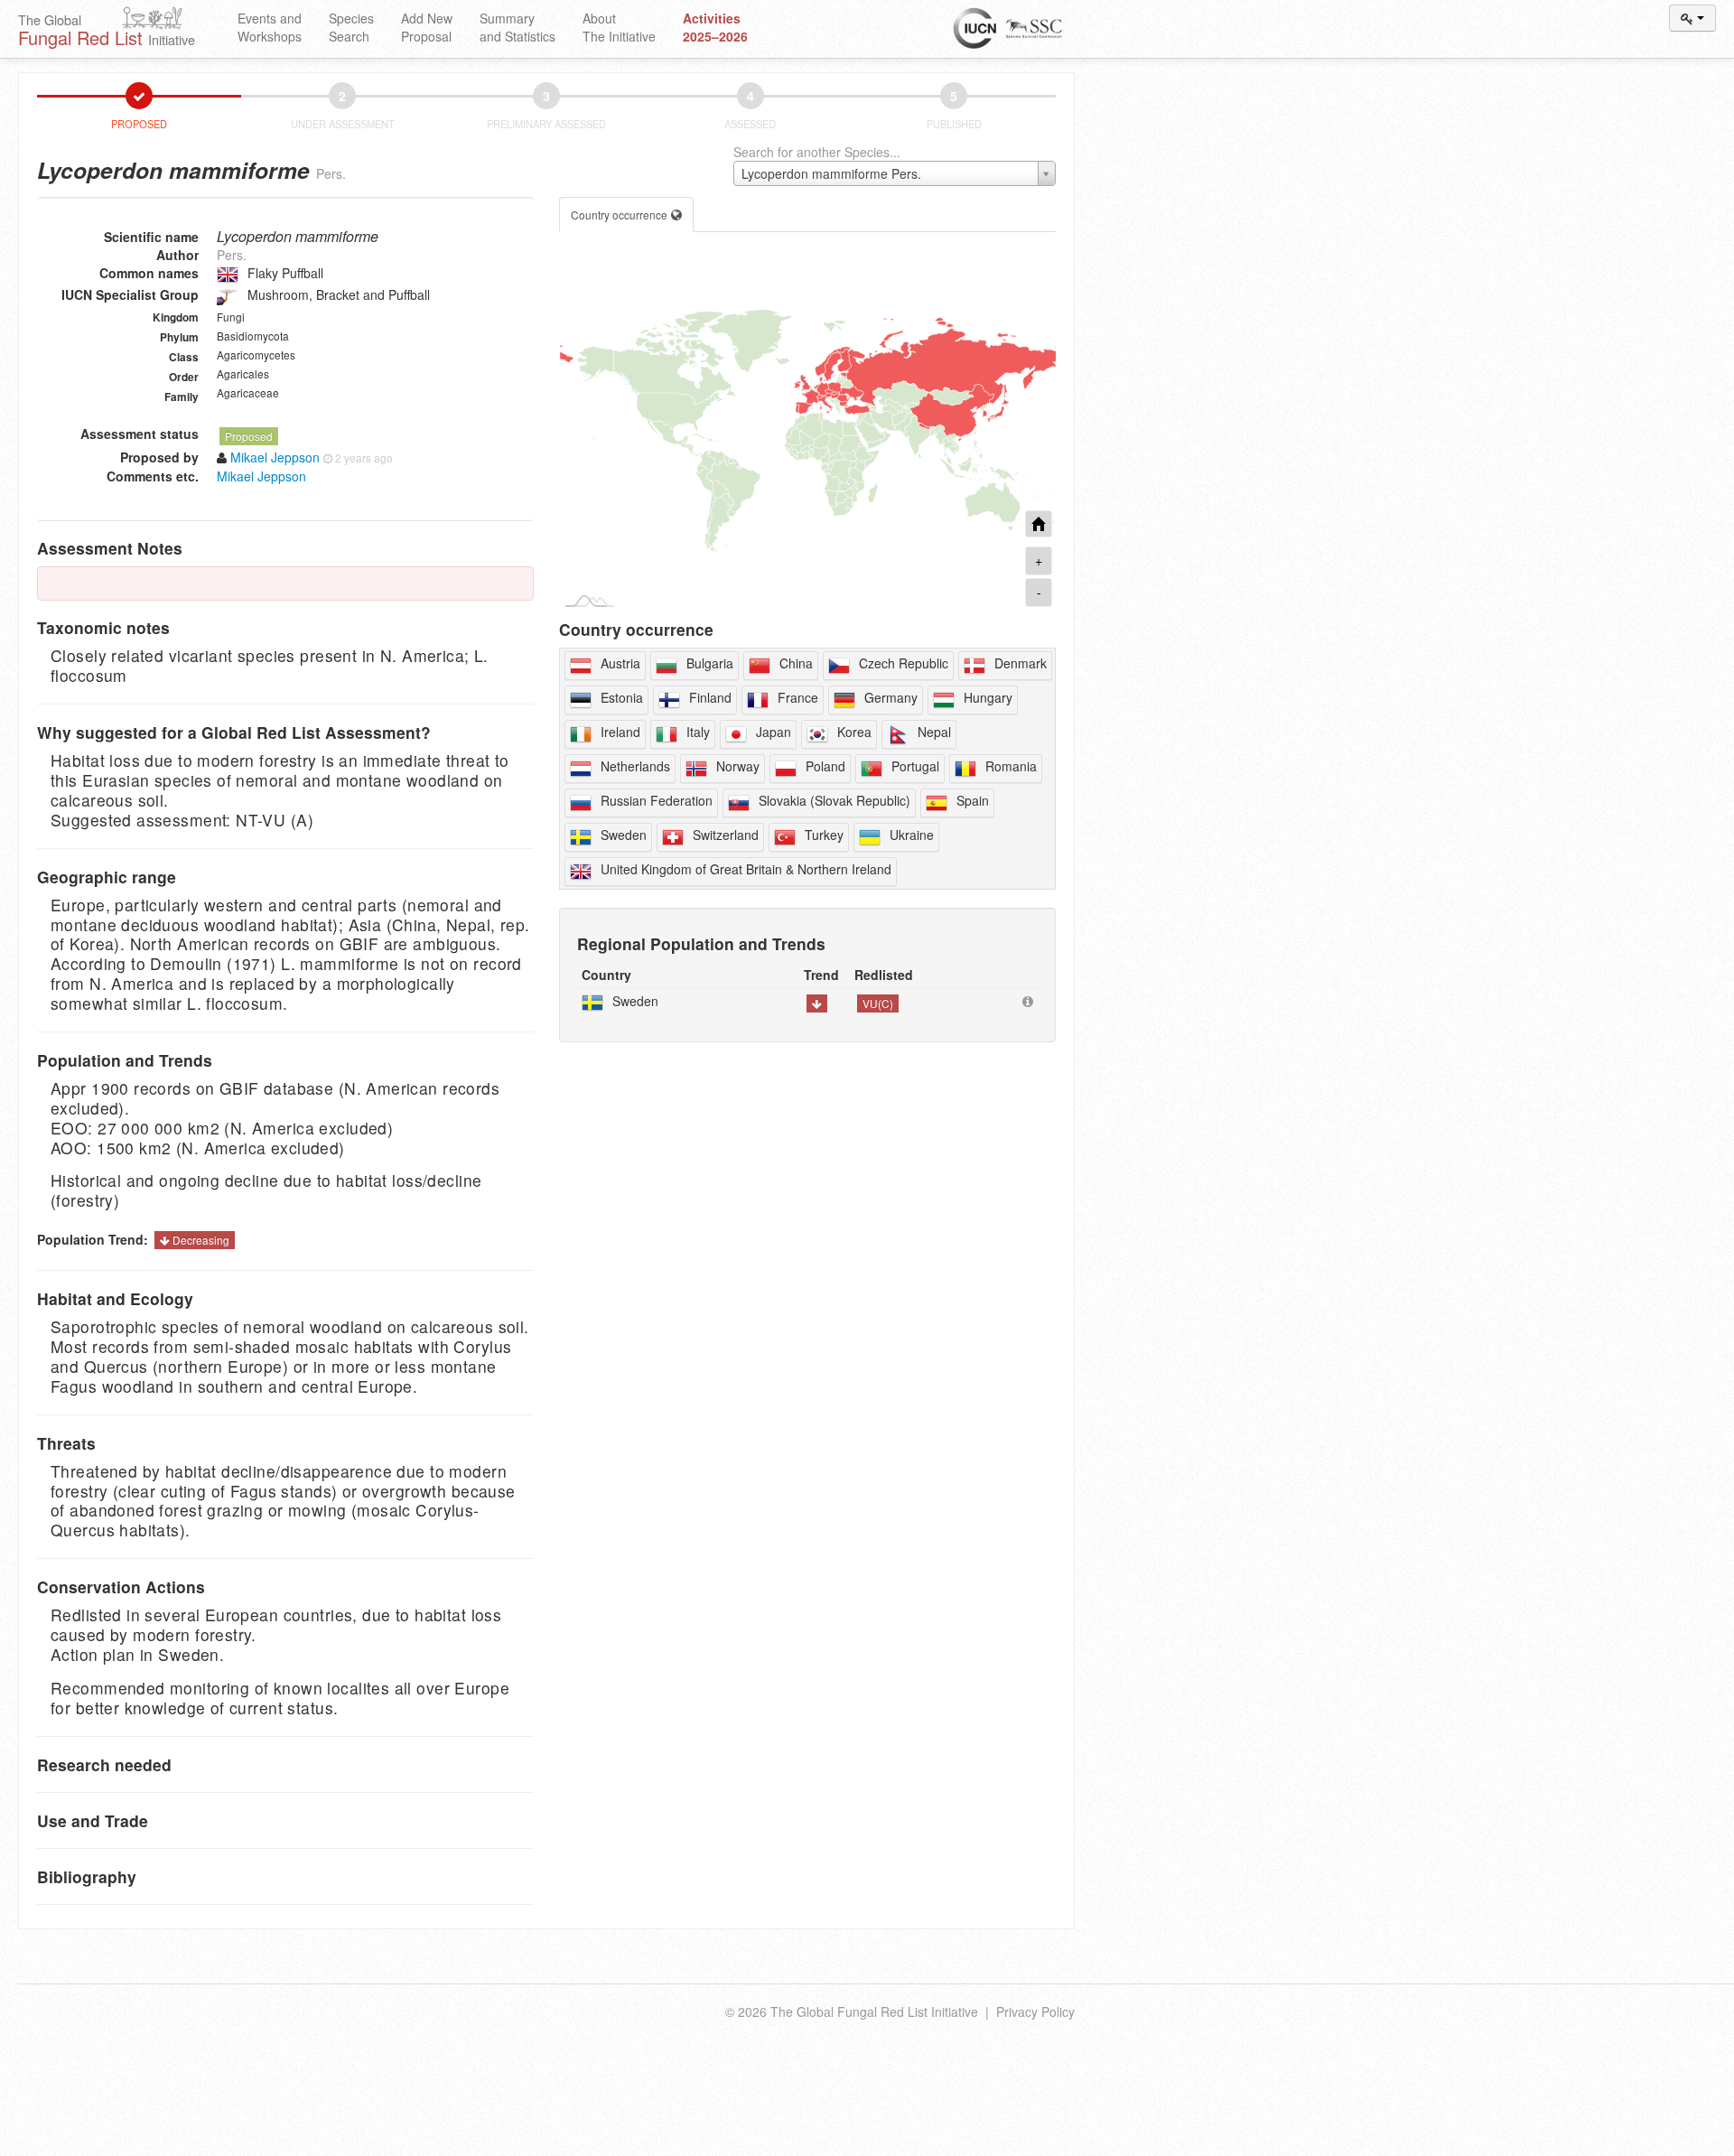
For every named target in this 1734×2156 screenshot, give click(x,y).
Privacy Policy (1035, 2011)
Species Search (351, 27)
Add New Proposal (427, 27)
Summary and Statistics (517, 27)
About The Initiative (619, 27)
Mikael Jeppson (261, 476)
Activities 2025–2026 (715, 27)
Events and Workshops (270, 27)
